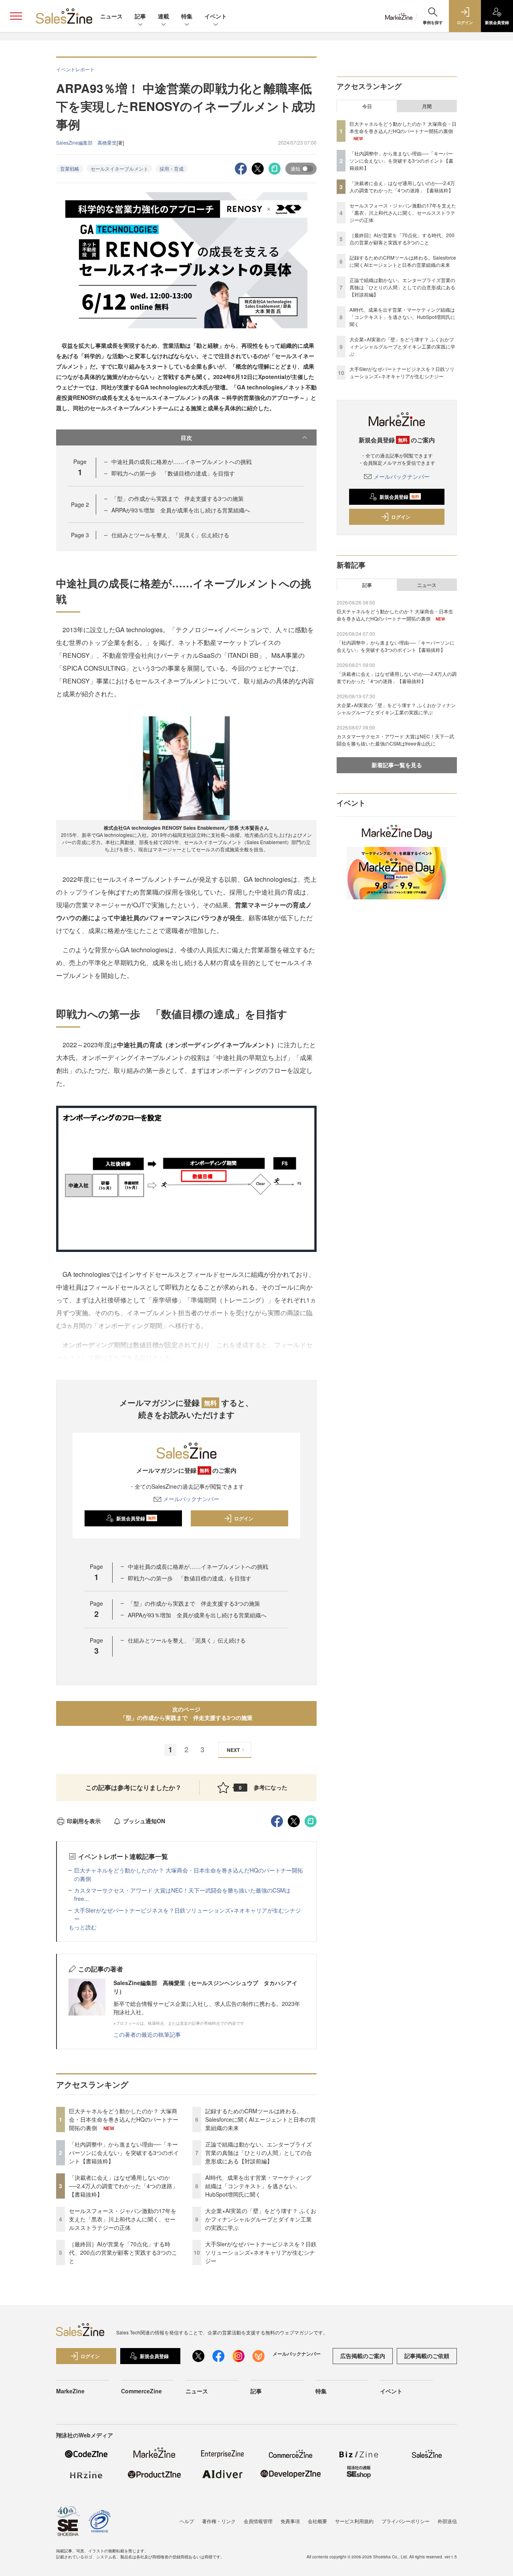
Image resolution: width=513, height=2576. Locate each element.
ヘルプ (187, 2521)
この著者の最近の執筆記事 (147, 2034)
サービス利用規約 (354, 2521)
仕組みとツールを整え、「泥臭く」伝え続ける (170, 535)
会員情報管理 (258, 2521)
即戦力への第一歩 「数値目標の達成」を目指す (173, 473)
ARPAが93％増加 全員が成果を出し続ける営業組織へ (181, 510)
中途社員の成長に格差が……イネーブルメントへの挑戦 (182, 462)
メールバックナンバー (191, 1499)
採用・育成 (172, 168)
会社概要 (317, 2521)
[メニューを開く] (16, 16)
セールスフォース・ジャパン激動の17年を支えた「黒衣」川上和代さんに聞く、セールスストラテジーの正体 (123, 2219)
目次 (186, 437)
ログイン (244, 1518)
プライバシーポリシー (406, 2521)
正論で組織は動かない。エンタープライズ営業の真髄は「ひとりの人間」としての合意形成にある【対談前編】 (259, 2153)
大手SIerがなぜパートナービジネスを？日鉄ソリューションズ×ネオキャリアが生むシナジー (261, 2252)
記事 (140, 16)
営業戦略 (70, 168)
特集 (187, 16)
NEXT (233, 1750)
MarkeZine (70, 2391)
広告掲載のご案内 (363, 2356)
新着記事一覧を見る (397, 765)
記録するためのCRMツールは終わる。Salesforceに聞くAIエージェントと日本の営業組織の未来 (261, 2119)
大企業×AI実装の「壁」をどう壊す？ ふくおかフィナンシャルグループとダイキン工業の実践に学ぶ (261, 2219)
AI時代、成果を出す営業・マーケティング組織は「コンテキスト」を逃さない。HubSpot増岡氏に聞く (258, 2186)
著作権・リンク (219, 2521)
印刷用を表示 (84, 1821)
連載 (164, 16)
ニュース (111, 16)
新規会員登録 (136, 1518)
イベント (216, 16)
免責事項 (290, 2521)
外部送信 (447, 2521)
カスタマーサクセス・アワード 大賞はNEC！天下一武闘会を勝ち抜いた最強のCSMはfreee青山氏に (395, 740)
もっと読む (83, 1927)
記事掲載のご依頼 (427, 2356)
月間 (427, 106)
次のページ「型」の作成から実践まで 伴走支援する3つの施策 (189, 1713)
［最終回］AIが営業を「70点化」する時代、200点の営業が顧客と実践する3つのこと (123, 2252)
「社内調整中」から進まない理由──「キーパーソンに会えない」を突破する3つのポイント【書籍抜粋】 (124, 2153)
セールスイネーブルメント (119, 168)
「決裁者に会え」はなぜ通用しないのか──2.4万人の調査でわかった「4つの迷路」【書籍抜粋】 (123, 2186)
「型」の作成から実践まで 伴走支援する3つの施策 (180, 498)
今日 (367, 106)
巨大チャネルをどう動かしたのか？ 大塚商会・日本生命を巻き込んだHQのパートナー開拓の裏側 (124, 2119)
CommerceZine (141, 2391)
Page (80, 504)
